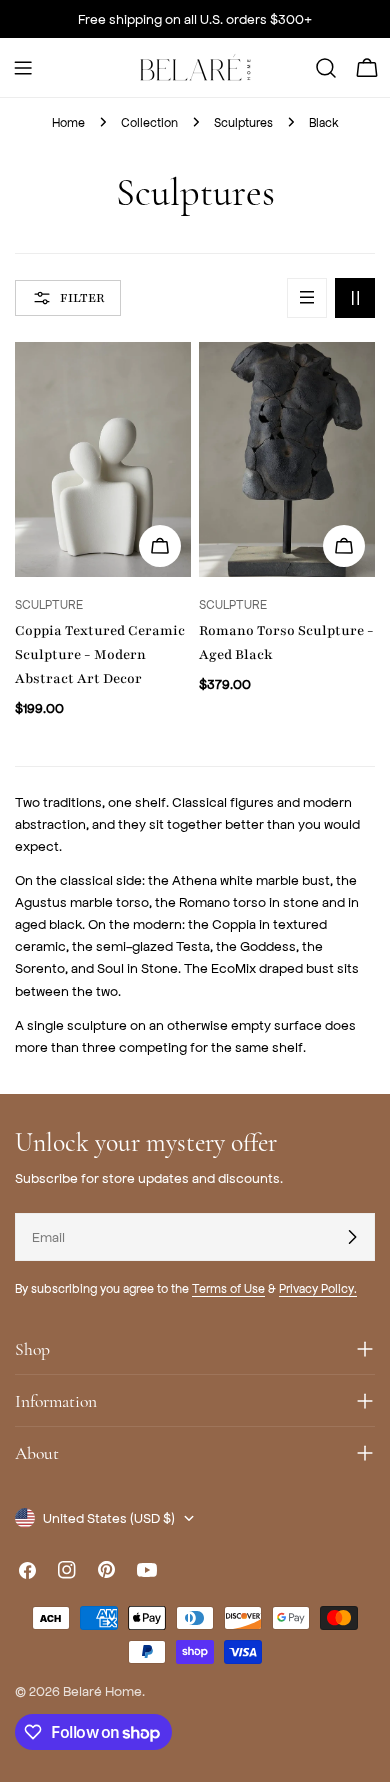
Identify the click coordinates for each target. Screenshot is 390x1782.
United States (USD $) (109, 1517)
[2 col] (355, 298)
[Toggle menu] (23, 68)
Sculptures (243, 122)
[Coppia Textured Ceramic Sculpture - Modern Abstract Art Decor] (103, 459)
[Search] (326, 68)
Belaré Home (102, 1690)
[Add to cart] (344, 546)
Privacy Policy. (318, 1288)
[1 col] (307, 298)
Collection (149, 122)
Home (68, 122)
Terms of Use (228, 1288)
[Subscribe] (352, 1237)
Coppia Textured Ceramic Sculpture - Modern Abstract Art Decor (100, 654)
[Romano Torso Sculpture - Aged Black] (287, 459)
